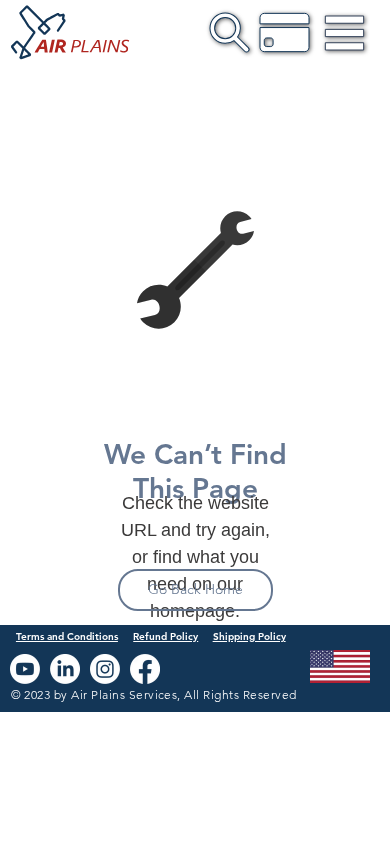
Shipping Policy (249, 636)
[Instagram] (105, 669)
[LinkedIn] (65, 669)
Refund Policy (165, 636)
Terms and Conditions (67, 636)
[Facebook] (145, 669)
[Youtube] (25, 669)
